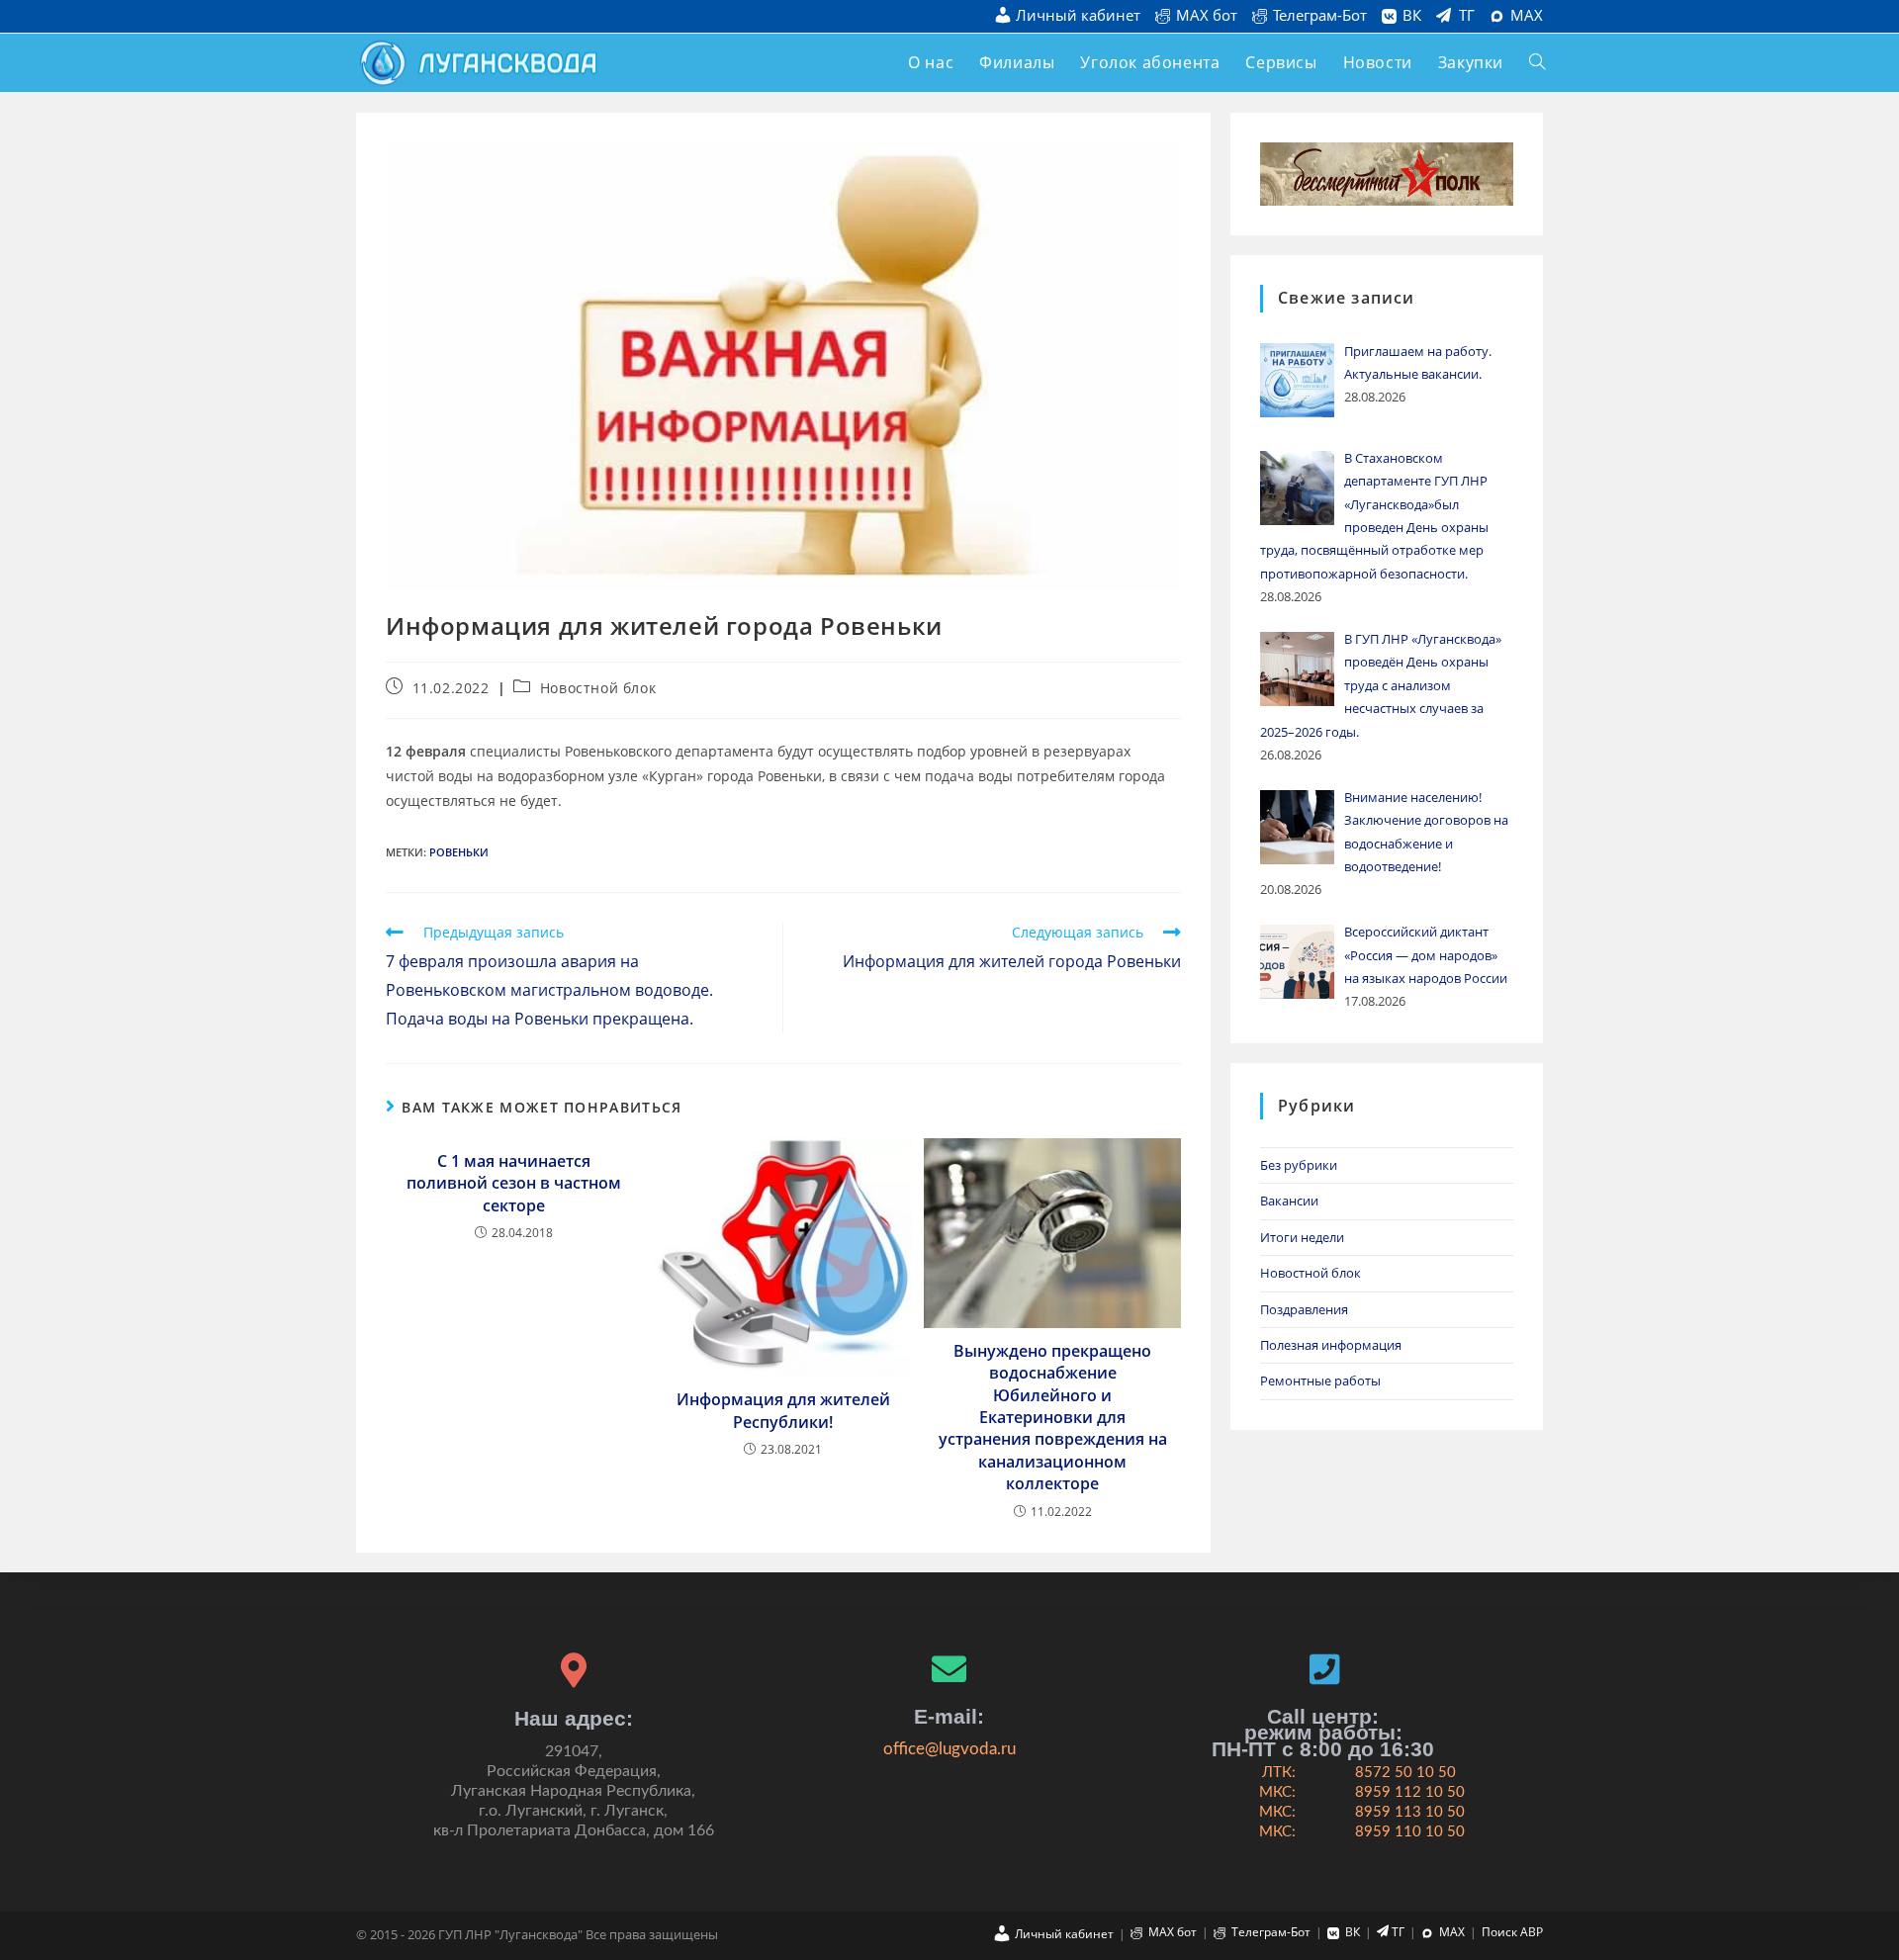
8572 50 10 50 (1405, 1773)
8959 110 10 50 (1410, 1832)
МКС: (1277, 1792)
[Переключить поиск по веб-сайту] (1537, 63)
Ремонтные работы (1320, 1381)
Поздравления (1304, 1309)
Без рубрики (1299, 1165)
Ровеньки (459, 852)
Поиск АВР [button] (1512, 1932)
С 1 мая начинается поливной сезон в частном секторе (514, 1183)
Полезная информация (1331, 1345)
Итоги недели (1302, 1237)
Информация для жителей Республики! (783, 1410)
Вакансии (1289, 1201)
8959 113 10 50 (1410, 1812)
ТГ (1467, 16)
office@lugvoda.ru (949, 1749)
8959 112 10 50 (1410, 1792)
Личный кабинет (1078, 16)
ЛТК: (1279, 1773)
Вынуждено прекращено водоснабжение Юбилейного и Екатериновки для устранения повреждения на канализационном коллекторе (1053, 1417)
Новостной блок (598, 688)
